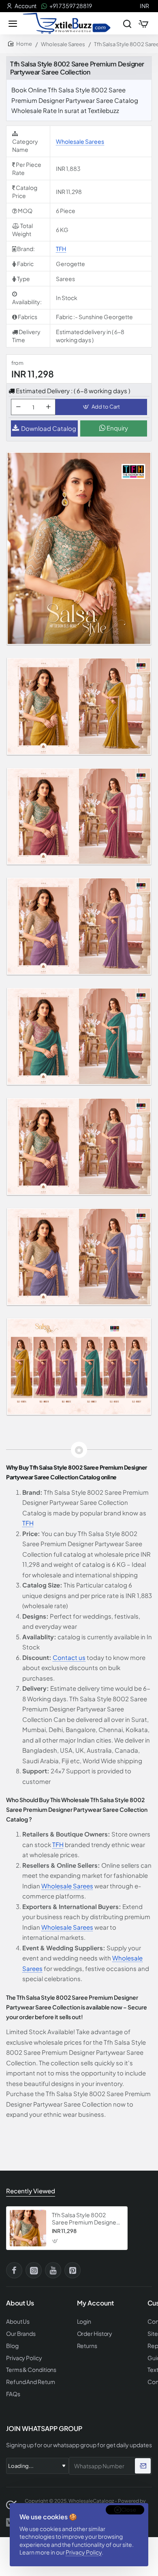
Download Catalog (49, 428)
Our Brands (21, 2334)
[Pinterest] (73, 2270)
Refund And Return (31, 2382)
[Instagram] (34, 2270)
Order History (95, 2334)
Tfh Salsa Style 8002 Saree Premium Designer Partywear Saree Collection (85, 2219)
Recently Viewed (31, 2191)
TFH (61, 249)
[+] (48, 407)
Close (129, 2510)
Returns (87, 2346)
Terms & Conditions (31, 2370)
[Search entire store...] (127, 23)
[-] (18, 407)
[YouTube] (53, 2270)
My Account (95, 2303)
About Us (18, 2321)
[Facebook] (14, 2270)
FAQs (13, 2394)
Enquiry (117, 428)
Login (84, 2321)
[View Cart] (143, 23)
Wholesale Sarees (63, 44)
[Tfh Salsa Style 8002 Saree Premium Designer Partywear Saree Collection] (28, 2228)
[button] (101, 407)
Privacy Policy (84, 2552)
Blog (12, 2346)
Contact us (69, 1657)
